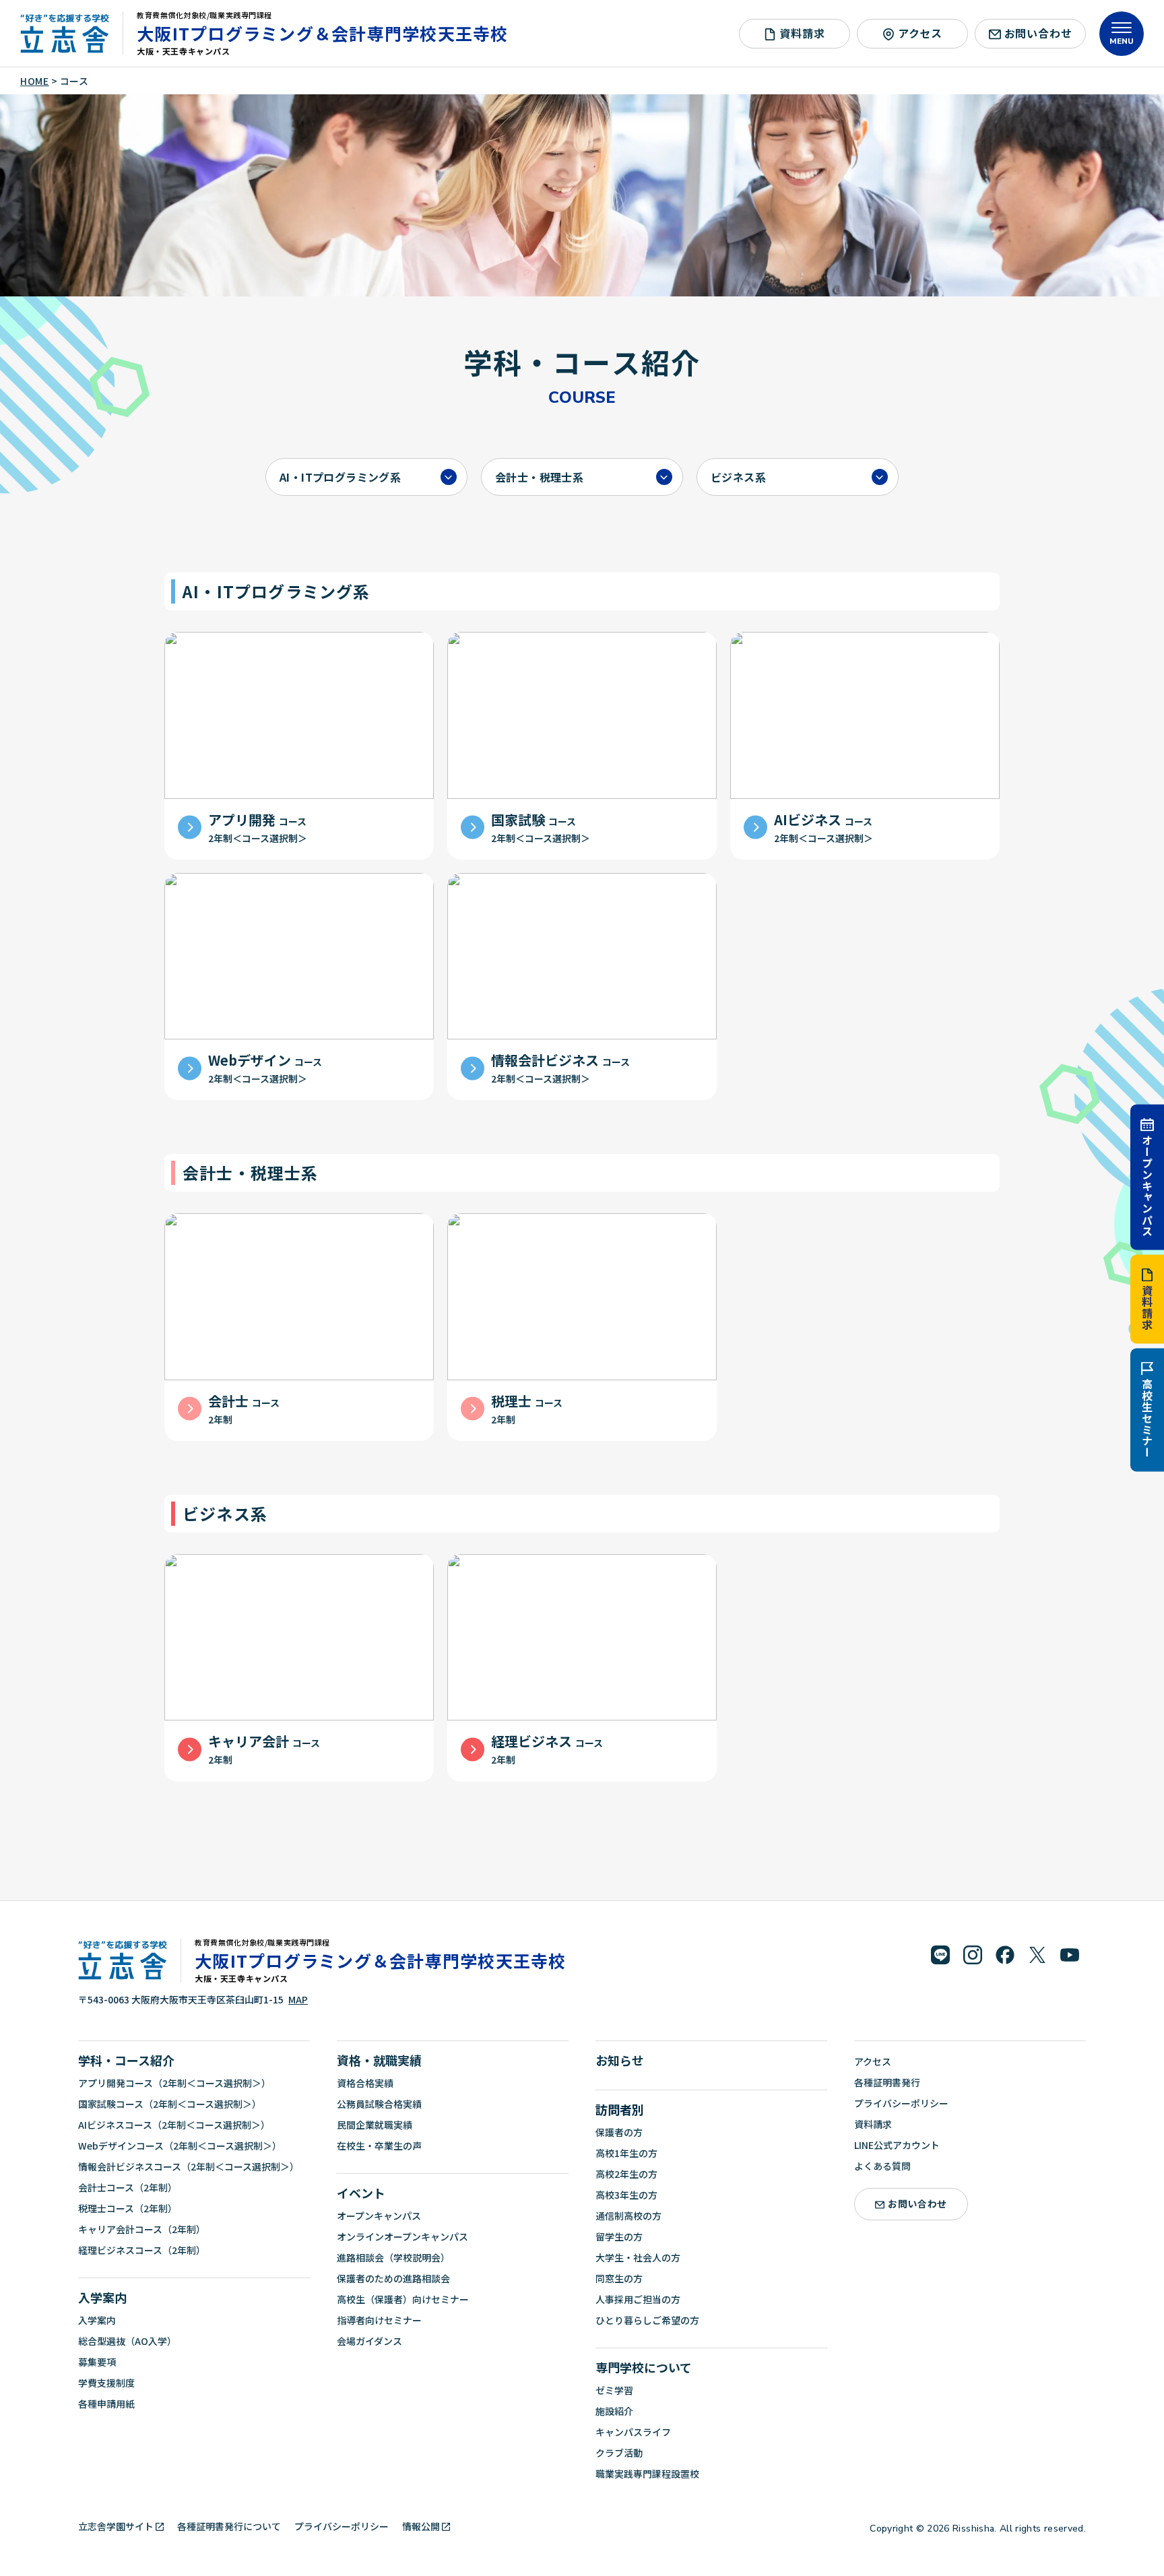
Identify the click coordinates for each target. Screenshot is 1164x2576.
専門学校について (644, 2367)
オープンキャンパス (1147, 1185)
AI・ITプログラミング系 (340, 477)
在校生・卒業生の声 (379, 2146)
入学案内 (102, 2297)
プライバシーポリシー (901, 2103)
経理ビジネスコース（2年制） (142, 2250)
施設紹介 (614, 2411)
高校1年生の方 (626, 2153)
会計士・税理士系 (539, 477)
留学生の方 (619, 2236)
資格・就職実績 (379, 2060)
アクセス (920, 33)
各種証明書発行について (229, 2526)
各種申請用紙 (106, 2404)
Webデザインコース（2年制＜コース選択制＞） (180, 2146)
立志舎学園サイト (116, 2526)
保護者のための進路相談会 (393, 2278)
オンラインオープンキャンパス (402, 2236)
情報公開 (421, 2526)
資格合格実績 (365, 2083)
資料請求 (1147, 1308)
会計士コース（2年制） (128, 2187)
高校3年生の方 (626, 2195)
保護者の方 (619, 2132)
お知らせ (620, 2060)
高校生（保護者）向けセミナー (403, 2299)
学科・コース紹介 (126, 2060)
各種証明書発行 (887, 2082)
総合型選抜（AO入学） (127, 2341)
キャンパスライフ (633, 2432)
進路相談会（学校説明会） (393, 2257)
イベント (361, 2193)
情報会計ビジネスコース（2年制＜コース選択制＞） (189, 2166)
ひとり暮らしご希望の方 (647, 2320)
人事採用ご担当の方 (638, 2299)
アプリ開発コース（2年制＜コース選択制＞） (174, 2083)
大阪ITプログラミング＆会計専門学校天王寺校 (323, 33)
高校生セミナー (1147, 1419)
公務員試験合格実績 (379, 2104)
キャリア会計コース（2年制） (142, 2229)
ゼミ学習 (614, 2390)
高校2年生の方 (626, 2174)
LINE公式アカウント (897, 2145)
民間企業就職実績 (375, 2125)
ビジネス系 (738, 477)
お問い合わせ (1038, 33)
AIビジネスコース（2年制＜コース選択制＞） (174, 2125)
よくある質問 (882, 2166)
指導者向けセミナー (379, 2320)
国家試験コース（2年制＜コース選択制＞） (170, 2104)
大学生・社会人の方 (638, 2257)
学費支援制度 (106, 2383)
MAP (298, 1999)
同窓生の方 (619, 2278)
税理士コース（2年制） (128, 2208)
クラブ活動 (619, 2453)
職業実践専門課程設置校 (647, 2474)
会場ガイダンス (369, 2341)
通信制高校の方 (628, 2216)
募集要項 (97, 2362)
